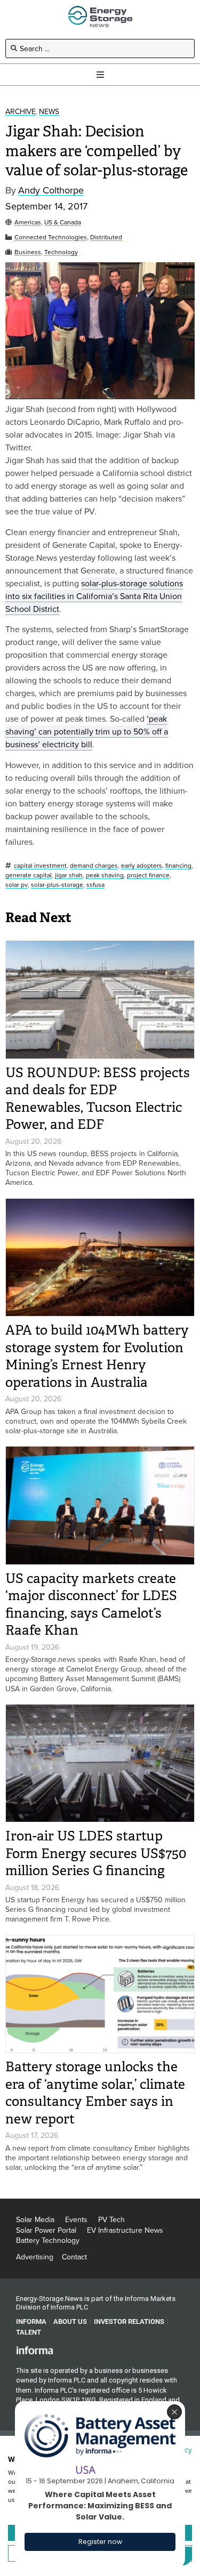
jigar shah (69, 875)
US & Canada (63, 223)
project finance (148, 875)
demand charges (94, 866)
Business (28, 252)
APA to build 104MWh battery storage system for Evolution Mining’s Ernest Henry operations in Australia (97, 1356)
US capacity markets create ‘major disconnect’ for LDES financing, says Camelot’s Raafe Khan (91, 1605)
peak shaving (105, 875)
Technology (61, 252)
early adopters (142, 866)
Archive (21, 112)
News (49, 112)
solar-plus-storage (57, 885)
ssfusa (95, 885)
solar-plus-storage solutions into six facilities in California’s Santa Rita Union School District (94, 596)
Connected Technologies (51, 237)
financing (178, 866)
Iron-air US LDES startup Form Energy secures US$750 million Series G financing (96, 1853)
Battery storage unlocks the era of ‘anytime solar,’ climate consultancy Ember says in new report (95, 2093)
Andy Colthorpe (51, 191)
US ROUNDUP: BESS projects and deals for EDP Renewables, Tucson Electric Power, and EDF (98, 1099)
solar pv (17, 885)
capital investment (40, 866)
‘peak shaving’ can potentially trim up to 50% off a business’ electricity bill (87, 731)
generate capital (29, 875)
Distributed (106, 237)
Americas (28, 223)
